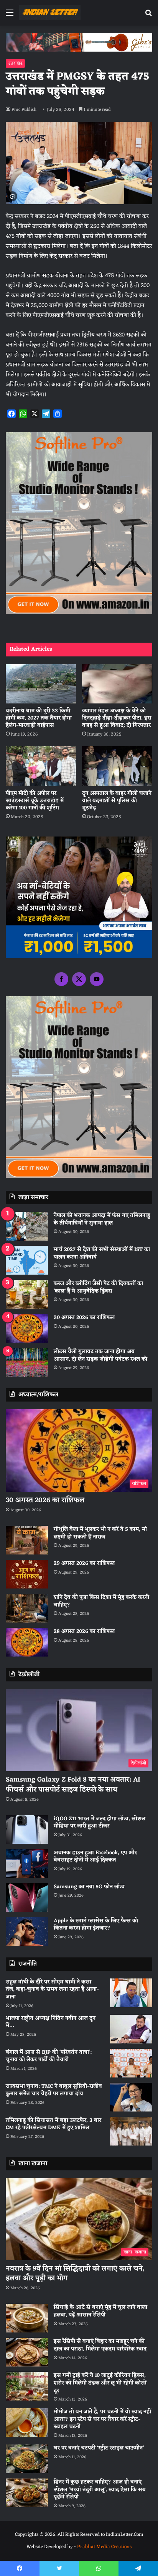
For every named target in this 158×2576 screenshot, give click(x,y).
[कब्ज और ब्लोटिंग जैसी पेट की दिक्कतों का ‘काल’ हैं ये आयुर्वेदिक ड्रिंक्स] (27, 1294)
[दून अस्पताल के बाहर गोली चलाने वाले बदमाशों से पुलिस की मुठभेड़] (117, 766)
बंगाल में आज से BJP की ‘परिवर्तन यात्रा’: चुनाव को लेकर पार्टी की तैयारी (49, 2056)
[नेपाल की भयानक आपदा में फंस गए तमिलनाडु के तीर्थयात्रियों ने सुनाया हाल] (27, 1226)
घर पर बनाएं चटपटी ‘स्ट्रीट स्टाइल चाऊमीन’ (99, 2448)
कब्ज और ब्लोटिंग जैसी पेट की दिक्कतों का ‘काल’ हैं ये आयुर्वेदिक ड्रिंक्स (98, 1287)
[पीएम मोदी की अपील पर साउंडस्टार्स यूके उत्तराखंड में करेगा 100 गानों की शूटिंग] (41, 766)
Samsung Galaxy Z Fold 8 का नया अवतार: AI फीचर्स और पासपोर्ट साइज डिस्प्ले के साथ (73, 1784)
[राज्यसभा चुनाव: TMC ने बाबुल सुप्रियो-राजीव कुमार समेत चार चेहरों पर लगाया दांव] (131, 2097)
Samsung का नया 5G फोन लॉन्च (89, 1887)
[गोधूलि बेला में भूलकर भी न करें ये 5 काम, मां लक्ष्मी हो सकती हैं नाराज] (27, 1540)
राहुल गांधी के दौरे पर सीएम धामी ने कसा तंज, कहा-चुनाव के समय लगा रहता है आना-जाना (52, 1990)
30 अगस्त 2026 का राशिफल (84, 1318)
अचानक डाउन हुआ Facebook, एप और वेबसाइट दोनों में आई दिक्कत (95, 1857)
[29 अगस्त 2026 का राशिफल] (27, 1574)
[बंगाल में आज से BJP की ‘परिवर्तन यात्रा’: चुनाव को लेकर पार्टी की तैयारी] (131, 2063)
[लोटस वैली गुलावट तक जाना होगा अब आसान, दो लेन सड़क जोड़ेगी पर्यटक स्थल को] (27, 1362)
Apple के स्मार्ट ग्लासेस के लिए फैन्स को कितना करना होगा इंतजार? (96, 1925)
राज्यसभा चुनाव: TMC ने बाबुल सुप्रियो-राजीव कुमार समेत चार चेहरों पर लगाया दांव (54, 2090)
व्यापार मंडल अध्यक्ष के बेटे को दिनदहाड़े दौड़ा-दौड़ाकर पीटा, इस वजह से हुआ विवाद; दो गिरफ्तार (117, 718)
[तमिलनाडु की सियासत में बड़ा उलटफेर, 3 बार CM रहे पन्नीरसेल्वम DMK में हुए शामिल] (131, 2131)
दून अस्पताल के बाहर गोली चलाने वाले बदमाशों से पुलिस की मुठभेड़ (117, 801)
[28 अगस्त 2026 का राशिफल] (27, 1642)
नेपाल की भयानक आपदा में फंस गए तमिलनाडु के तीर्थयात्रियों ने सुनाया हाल (102, 1219)
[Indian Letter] (50, 13)
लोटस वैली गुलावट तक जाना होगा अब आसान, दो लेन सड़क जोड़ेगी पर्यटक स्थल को (100, 1355)
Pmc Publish (24, 110)
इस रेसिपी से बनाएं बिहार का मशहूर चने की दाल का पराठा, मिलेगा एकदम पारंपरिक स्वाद (100, 2345)
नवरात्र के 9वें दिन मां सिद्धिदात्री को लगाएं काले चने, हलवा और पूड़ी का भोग (75, 2273)
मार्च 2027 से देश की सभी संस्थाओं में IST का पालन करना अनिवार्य (102, 1253)
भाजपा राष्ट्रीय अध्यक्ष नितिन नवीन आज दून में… (51, 2022)
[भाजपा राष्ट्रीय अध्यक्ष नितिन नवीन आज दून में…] (131, 2029)
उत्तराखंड (15, 63)
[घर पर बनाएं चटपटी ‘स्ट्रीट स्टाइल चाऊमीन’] (27, 2459)
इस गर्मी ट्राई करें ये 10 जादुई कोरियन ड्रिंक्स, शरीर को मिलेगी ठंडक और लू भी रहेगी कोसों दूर (100, 2383)
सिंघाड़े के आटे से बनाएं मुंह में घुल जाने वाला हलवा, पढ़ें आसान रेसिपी (100, 2311)
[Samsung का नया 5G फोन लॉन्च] (27, 1898)
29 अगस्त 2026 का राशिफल (84, 1563)
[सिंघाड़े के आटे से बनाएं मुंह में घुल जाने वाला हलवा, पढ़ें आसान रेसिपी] (27, 2318)
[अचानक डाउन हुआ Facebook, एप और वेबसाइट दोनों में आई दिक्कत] (27, 1864)
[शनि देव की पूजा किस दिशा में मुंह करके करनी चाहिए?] (27, 1608)
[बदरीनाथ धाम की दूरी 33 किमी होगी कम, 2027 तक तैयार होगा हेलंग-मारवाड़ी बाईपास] (41, 684)
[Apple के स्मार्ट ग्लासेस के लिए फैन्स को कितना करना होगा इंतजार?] (27, 1932)
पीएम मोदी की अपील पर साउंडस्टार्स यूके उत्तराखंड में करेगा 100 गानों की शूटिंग (35, 801)
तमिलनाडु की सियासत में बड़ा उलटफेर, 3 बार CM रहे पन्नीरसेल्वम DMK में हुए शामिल (53, 2124)
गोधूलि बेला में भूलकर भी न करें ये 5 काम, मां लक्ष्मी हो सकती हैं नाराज (100, 1533)
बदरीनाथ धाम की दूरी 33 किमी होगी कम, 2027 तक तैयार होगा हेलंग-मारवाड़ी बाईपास (39, 718)
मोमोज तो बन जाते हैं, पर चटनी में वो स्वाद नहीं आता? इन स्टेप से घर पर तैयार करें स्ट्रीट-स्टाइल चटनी (102, 2419)
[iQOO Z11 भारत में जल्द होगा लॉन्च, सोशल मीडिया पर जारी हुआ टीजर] (27, 1830)
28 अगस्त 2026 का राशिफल (84, 1632)
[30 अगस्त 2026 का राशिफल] (27, 1328)
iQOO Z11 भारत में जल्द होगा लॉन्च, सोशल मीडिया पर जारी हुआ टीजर (100, 1823)
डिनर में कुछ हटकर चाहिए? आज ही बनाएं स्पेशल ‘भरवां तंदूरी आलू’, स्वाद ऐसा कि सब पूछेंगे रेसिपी (100, 2490)
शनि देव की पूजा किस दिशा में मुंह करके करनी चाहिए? (101, 1601)
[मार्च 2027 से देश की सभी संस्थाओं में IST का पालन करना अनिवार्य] (27, 1260)
